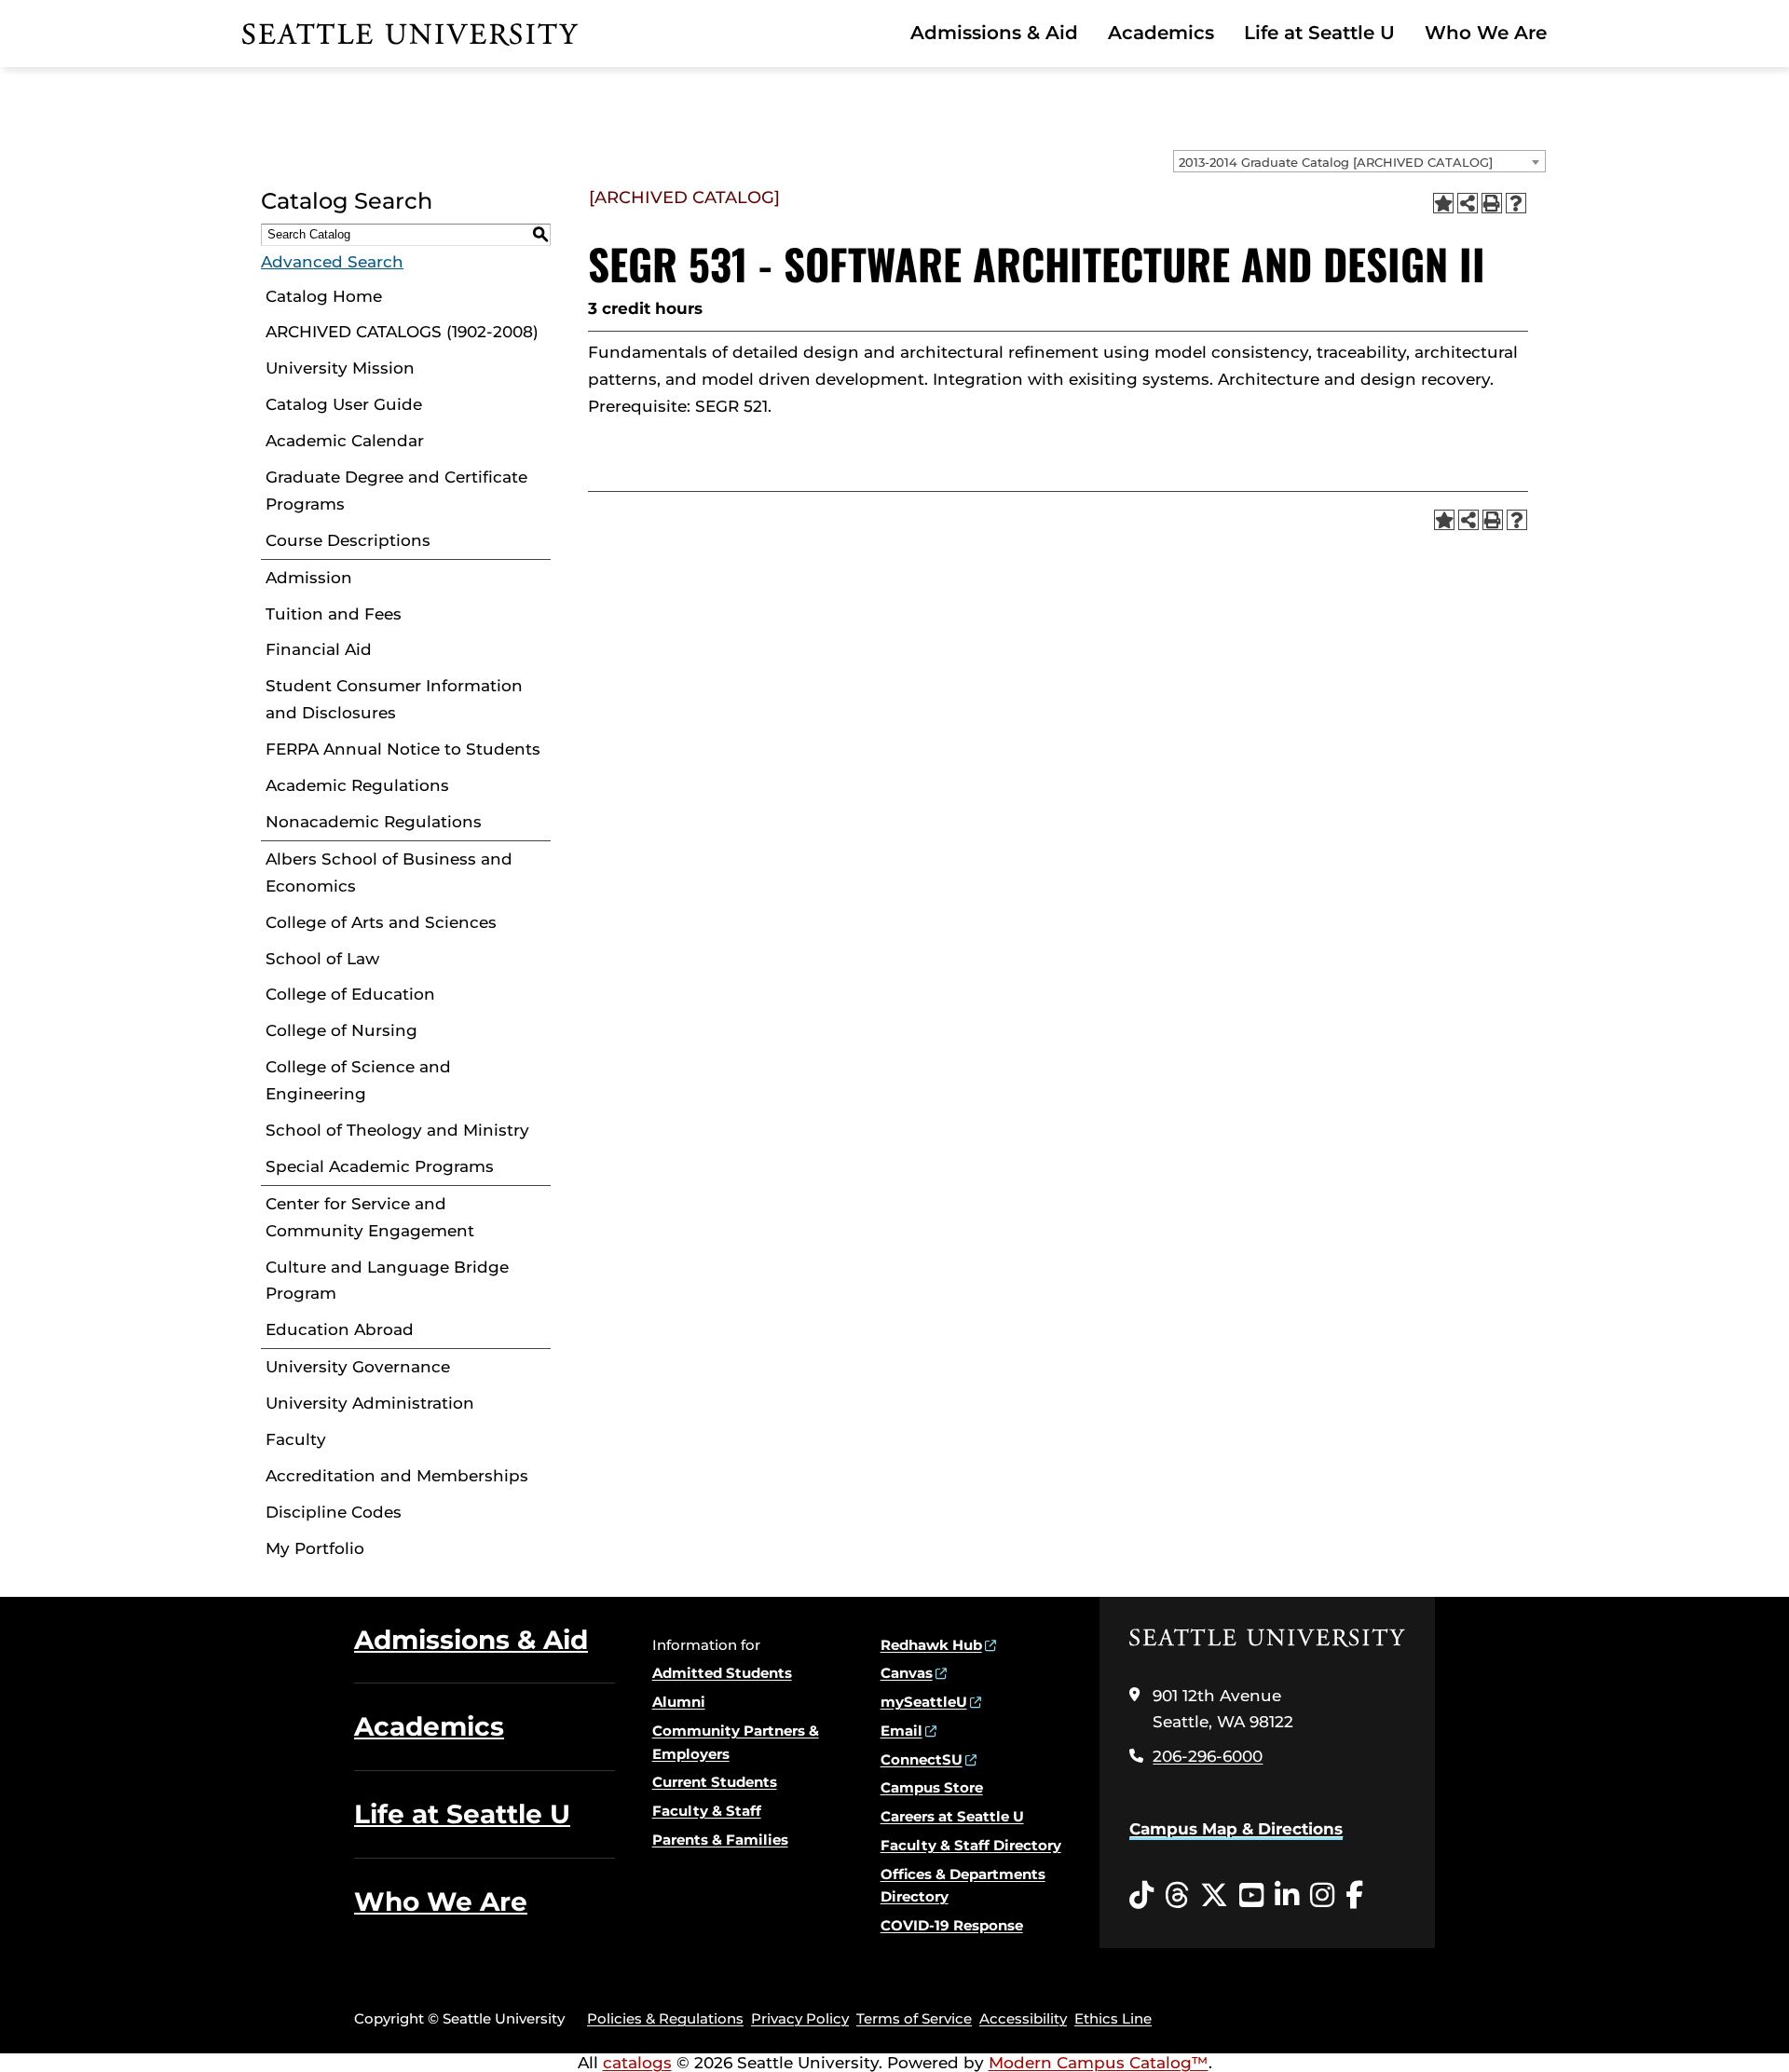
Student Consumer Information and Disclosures (394, 699)
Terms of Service (914, 2018)
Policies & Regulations (665, 2018)
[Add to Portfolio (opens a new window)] (1443, 203)
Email (901, 1731)
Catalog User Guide (344, 404)
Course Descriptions (348, 540)
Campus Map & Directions (1236, 1829)
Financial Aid (319, 649)
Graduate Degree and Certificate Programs (396, 491)
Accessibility (1023, 2018)
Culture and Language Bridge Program (387, 1281)
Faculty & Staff (707, 1811)
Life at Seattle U (1319, 33)
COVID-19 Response (952, 1925)
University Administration (370, 1403)
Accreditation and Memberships (397, 1476)
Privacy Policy (800, 2018)
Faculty (296, 1439)
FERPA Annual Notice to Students (403, 749)
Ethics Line (1113, 2018)
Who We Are (1486, 33)
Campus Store (932, 1787)
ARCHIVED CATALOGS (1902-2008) (402, 332)
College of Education (350, 994)
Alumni (679, 1702)
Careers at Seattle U (952, 1816)
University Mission (340, 368)
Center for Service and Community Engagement (370, 1217)
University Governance (358, 1367)
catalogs (637, 2063)
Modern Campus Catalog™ (1099, 2063)
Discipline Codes (334, 1512)
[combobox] (1359, 161)
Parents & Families (720, 1840)
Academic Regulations (357, 785)
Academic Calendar (345, 441)
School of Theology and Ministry (397, 1130)
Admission (309, 578)
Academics (1161, 33)
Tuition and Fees (334, 614)
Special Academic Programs (380, 1166)
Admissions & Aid (994, 33)
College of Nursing (341, 1030)
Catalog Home (324, 296)
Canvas (907, 1673)
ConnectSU (922, 1759)
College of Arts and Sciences (381, 922)
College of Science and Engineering (358, 1080)
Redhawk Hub (931, 1645)
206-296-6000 (1208, 1756)
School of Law (322, 959)
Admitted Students (722, 1673)
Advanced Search (332, 262)
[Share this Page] (1468, 203)
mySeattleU (924, 1702)
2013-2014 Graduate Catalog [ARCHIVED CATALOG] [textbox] (1336, 162)
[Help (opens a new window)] (1516, 203)
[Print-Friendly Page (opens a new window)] (1492, 203)
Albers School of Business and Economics (389, 872)
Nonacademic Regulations (374, 822)
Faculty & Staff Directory (971, 1845)
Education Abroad (340, 1329)
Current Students (715, 1782)
